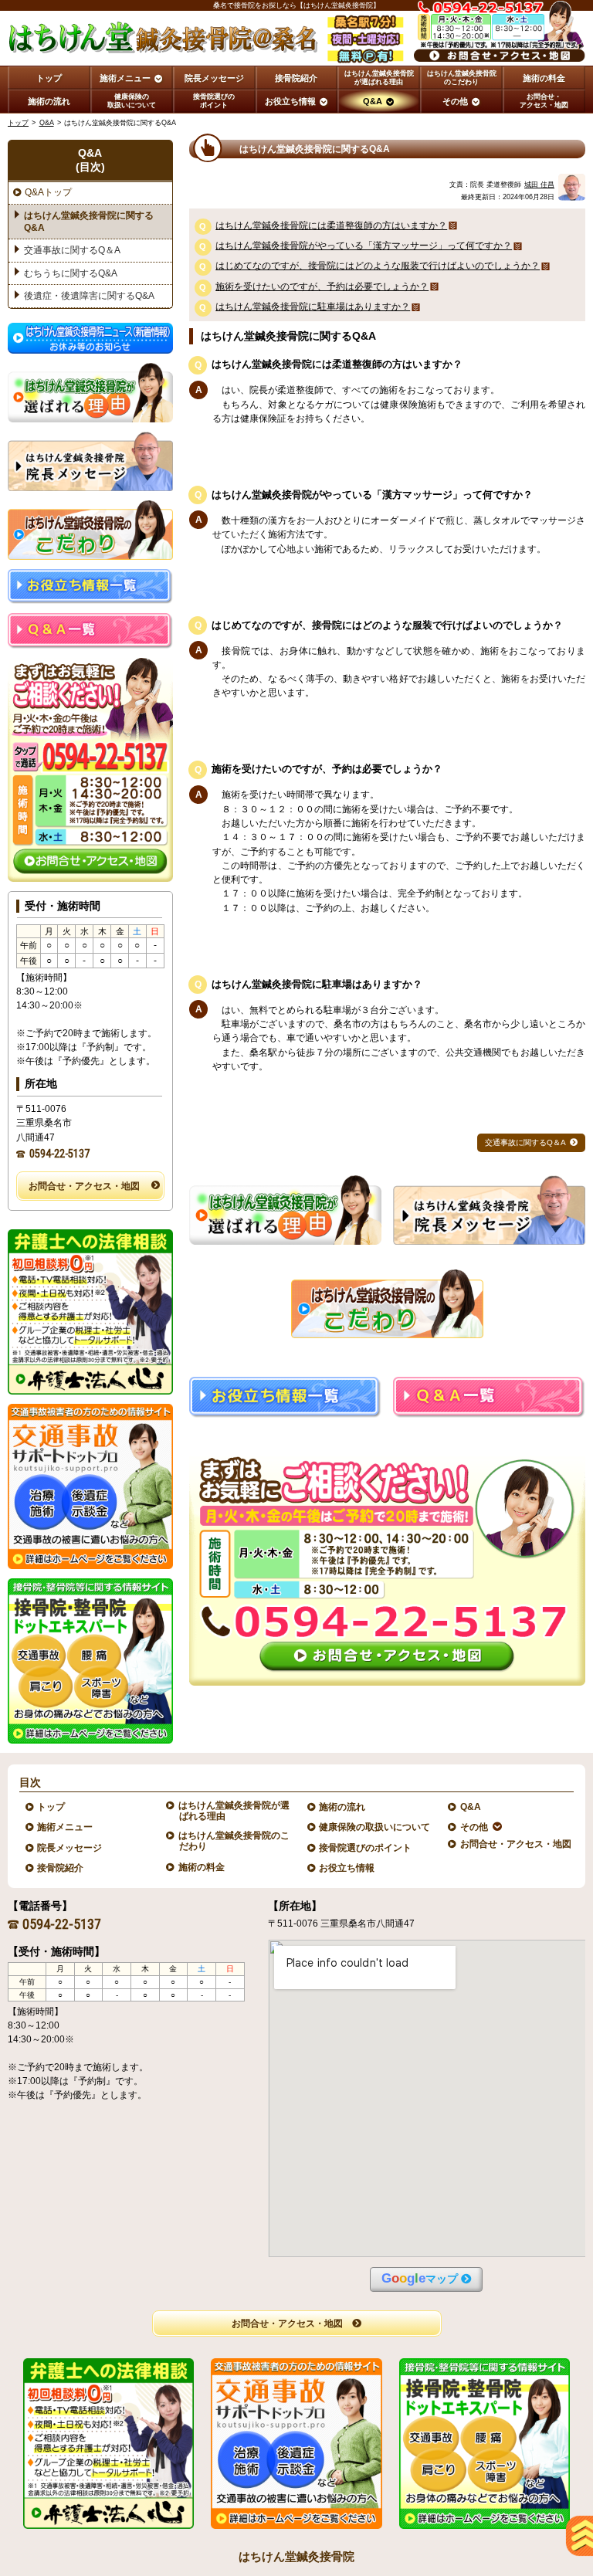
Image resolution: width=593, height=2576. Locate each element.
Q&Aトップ (48, 192)
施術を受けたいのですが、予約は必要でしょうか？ (322, 286)
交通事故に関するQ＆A (525, 1142)
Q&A (47, 123)
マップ (420, 2278)
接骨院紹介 (61, 1868)
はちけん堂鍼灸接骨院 (296, 2556)
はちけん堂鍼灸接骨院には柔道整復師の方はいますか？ (331, 225)
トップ (49, 78)
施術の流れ (342, 1807)
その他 (474, 1827)
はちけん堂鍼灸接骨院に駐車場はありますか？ (313, 307)
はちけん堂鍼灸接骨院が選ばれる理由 (234, 1811)
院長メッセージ (70, 1848)
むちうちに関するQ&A (71, 273)
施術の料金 (202, 1867)
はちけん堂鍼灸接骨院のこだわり (234, 1841)
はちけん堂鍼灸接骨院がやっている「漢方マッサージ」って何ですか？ (364, 246)
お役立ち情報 (347, 1868)
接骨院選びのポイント (366, 1848)
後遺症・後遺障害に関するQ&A (89, 296)
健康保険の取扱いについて (375, 1827)
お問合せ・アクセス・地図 (84, 1186)
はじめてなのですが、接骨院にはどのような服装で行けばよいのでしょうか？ (378, 266)
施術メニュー (65, 1827)
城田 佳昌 (539, 185)
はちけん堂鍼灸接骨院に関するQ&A (89, 222)
